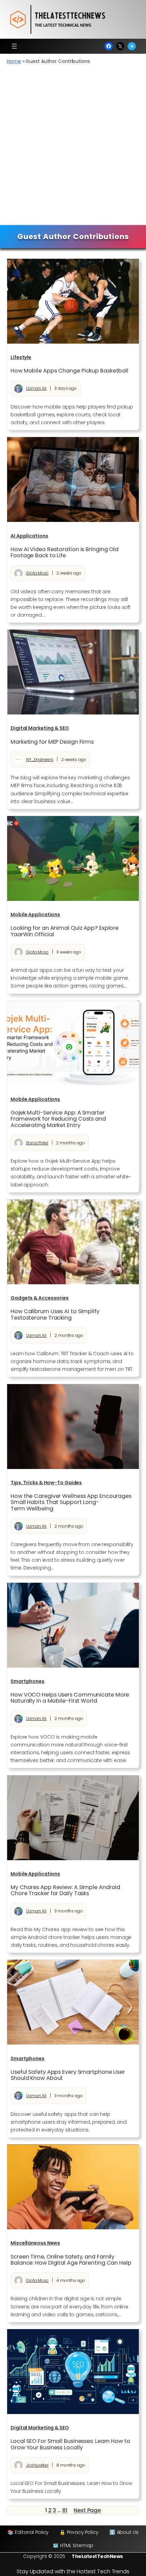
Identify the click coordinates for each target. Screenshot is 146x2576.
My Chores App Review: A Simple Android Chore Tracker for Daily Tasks (65, 1890)
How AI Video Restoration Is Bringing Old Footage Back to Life (65, 552)
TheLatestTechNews (97, 2556)
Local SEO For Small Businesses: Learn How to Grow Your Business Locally (70, 2444)
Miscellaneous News (35, 2243)
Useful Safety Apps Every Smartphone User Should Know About (68, 2075)
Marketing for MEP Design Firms (52, 742)
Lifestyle (21, 357)
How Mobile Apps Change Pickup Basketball (69, 371)
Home (14, 61)
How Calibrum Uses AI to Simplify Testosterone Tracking (55, 1314)
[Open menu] (14, 46)
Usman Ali (36, 388)
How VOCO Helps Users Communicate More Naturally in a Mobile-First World (70, 1698)
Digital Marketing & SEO (40, 728)
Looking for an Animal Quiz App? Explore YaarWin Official (65, 931)
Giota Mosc (37, 573)
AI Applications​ (29, 536)
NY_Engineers (40, 759)
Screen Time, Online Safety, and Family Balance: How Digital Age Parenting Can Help (71, 2260)
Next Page (87, 2510)
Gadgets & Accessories (40, 1298)
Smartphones (28, 1681)
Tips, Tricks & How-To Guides (46, 1483)
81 (65, 2510)
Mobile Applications (35, 914)
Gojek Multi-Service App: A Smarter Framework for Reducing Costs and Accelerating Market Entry (58, 1119)
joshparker (37, 2465)
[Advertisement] (73, 148)
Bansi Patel (37, 1143)
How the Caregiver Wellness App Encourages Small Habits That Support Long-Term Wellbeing (71, 1502)
